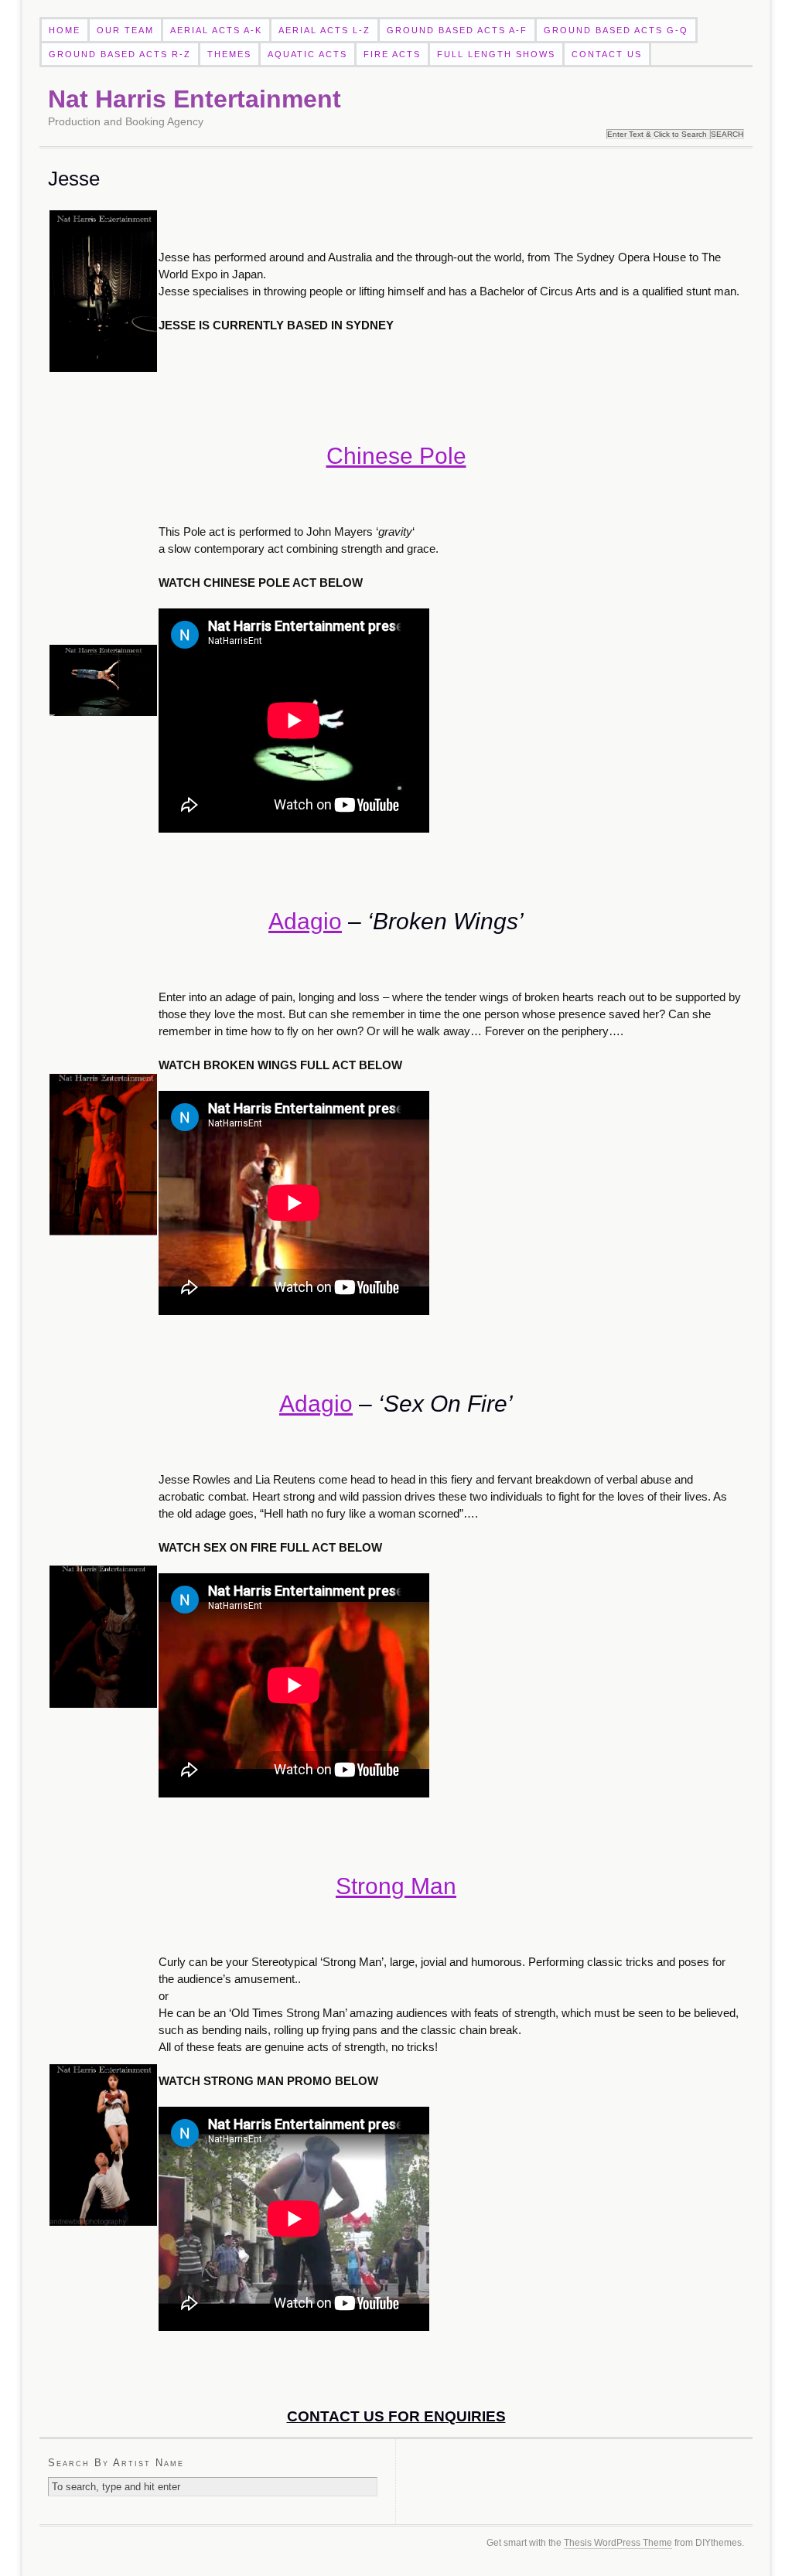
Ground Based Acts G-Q (616, 30)
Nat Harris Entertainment (195, 99)
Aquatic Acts (307, 54)
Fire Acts (392, 54)
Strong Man (396, 1886)
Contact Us (607, 54)
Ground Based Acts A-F (457, 30)
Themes (229, 54)
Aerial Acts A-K (216, 30)
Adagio (305, 921)
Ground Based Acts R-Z (120, 54)
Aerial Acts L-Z (324, 30)
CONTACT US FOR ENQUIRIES (396, 2416)
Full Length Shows (496, 54)
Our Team (125, 30)
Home (65, 30)
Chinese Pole (396, 456)
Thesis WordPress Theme (618, 2543)
